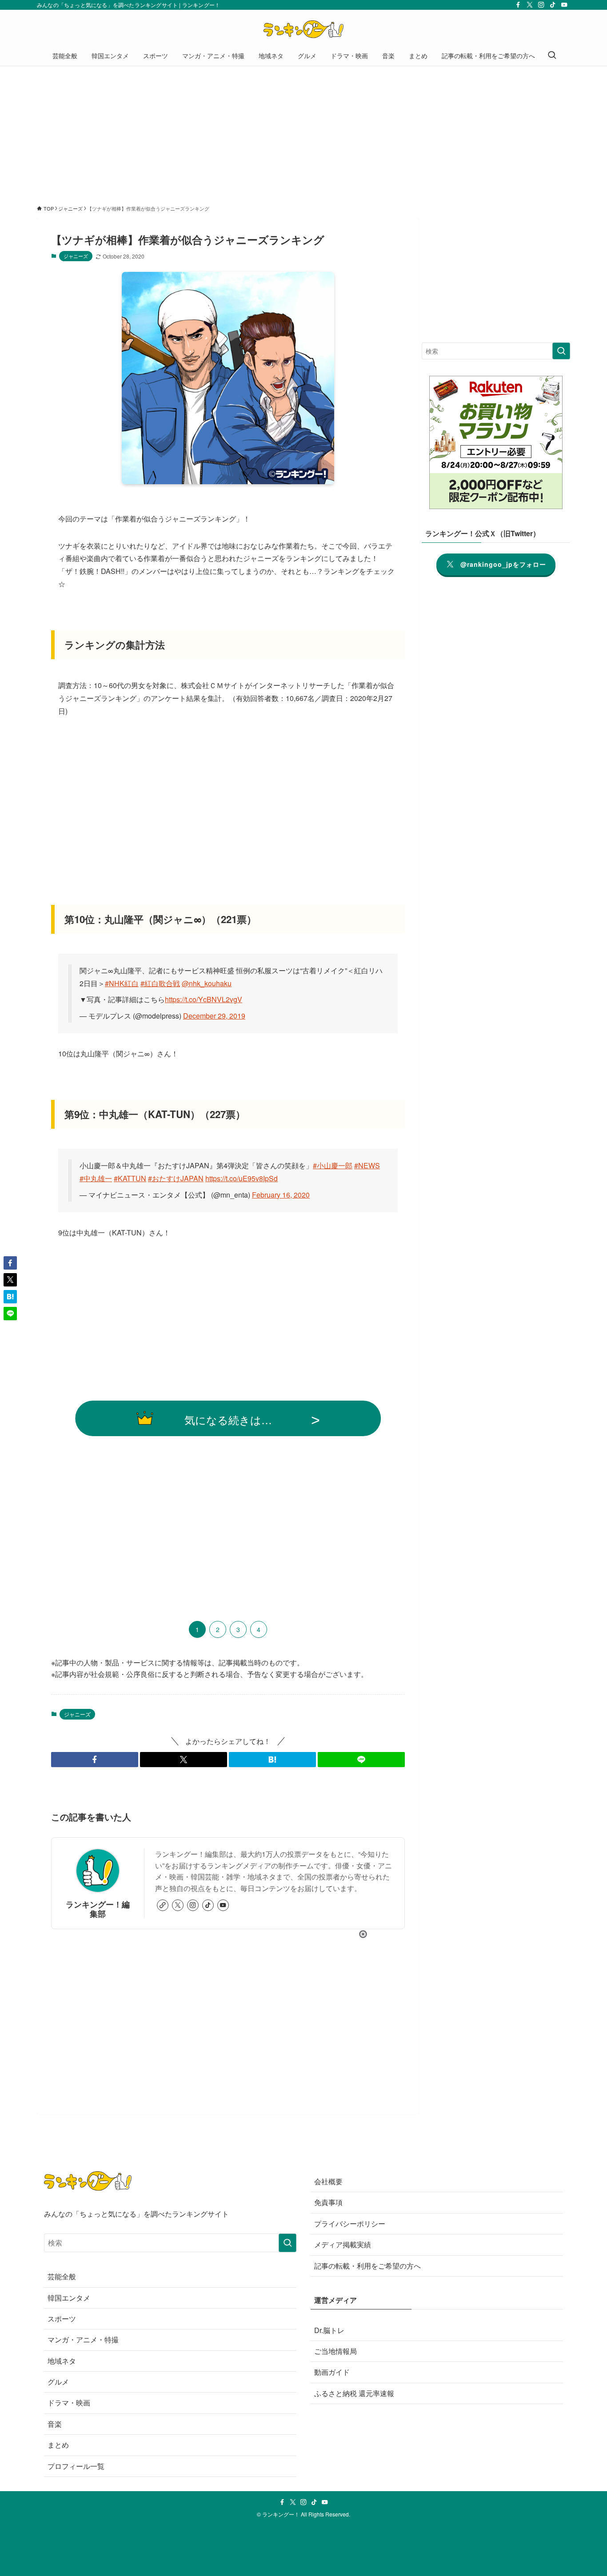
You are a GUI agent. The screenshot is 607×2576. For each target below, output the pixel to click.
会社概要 (328, 2181)
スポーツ (62, 2319)
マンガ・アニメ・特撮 (83, 2339)
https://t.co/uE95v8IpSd (242, 1178)
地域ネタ (62, 2361)
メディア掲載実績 (343, 2244)
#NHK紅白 (122, 983)
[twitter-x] (530, 5)
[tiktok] (553, 5)
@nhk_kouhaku (207, 983)
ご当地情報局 (335, 2351)
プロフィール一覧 (76, 2466)
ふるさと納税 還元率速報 (354, 2393)
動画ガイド (332, 2372)
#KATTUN (130, 1178)
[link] (163, 1905)
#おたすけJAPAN (176, 1178)
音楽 (55, 2424)
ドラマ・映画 (69, 2403)
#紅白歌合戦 (160, 983)
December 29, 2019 (214, 1016)
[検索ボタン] (552, 56)
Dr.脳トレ (329, 2330)
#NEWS (367, 1165)
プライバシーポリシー (350, 2224)
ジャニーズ (76, 256)
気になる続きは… (228, 1419)
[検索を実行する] (561, 351)
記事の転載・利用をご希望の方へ (367, 2266)
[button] (95, 1760)
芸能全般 (62, 2276)
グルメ (58, 2382)
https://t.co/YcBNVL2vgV (204, 999)
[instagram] (541, 5)
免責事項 (328, 2202)
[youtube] (564, 5)
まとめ (58, 2445)
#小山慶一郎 (333, 1165)
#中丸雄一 (96, 1178)
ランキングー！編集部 (98, 1909)
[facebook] (518, 5)
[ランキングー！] (303, 29)
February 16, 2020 (281, 1195)
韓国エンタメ (69, 2298)
